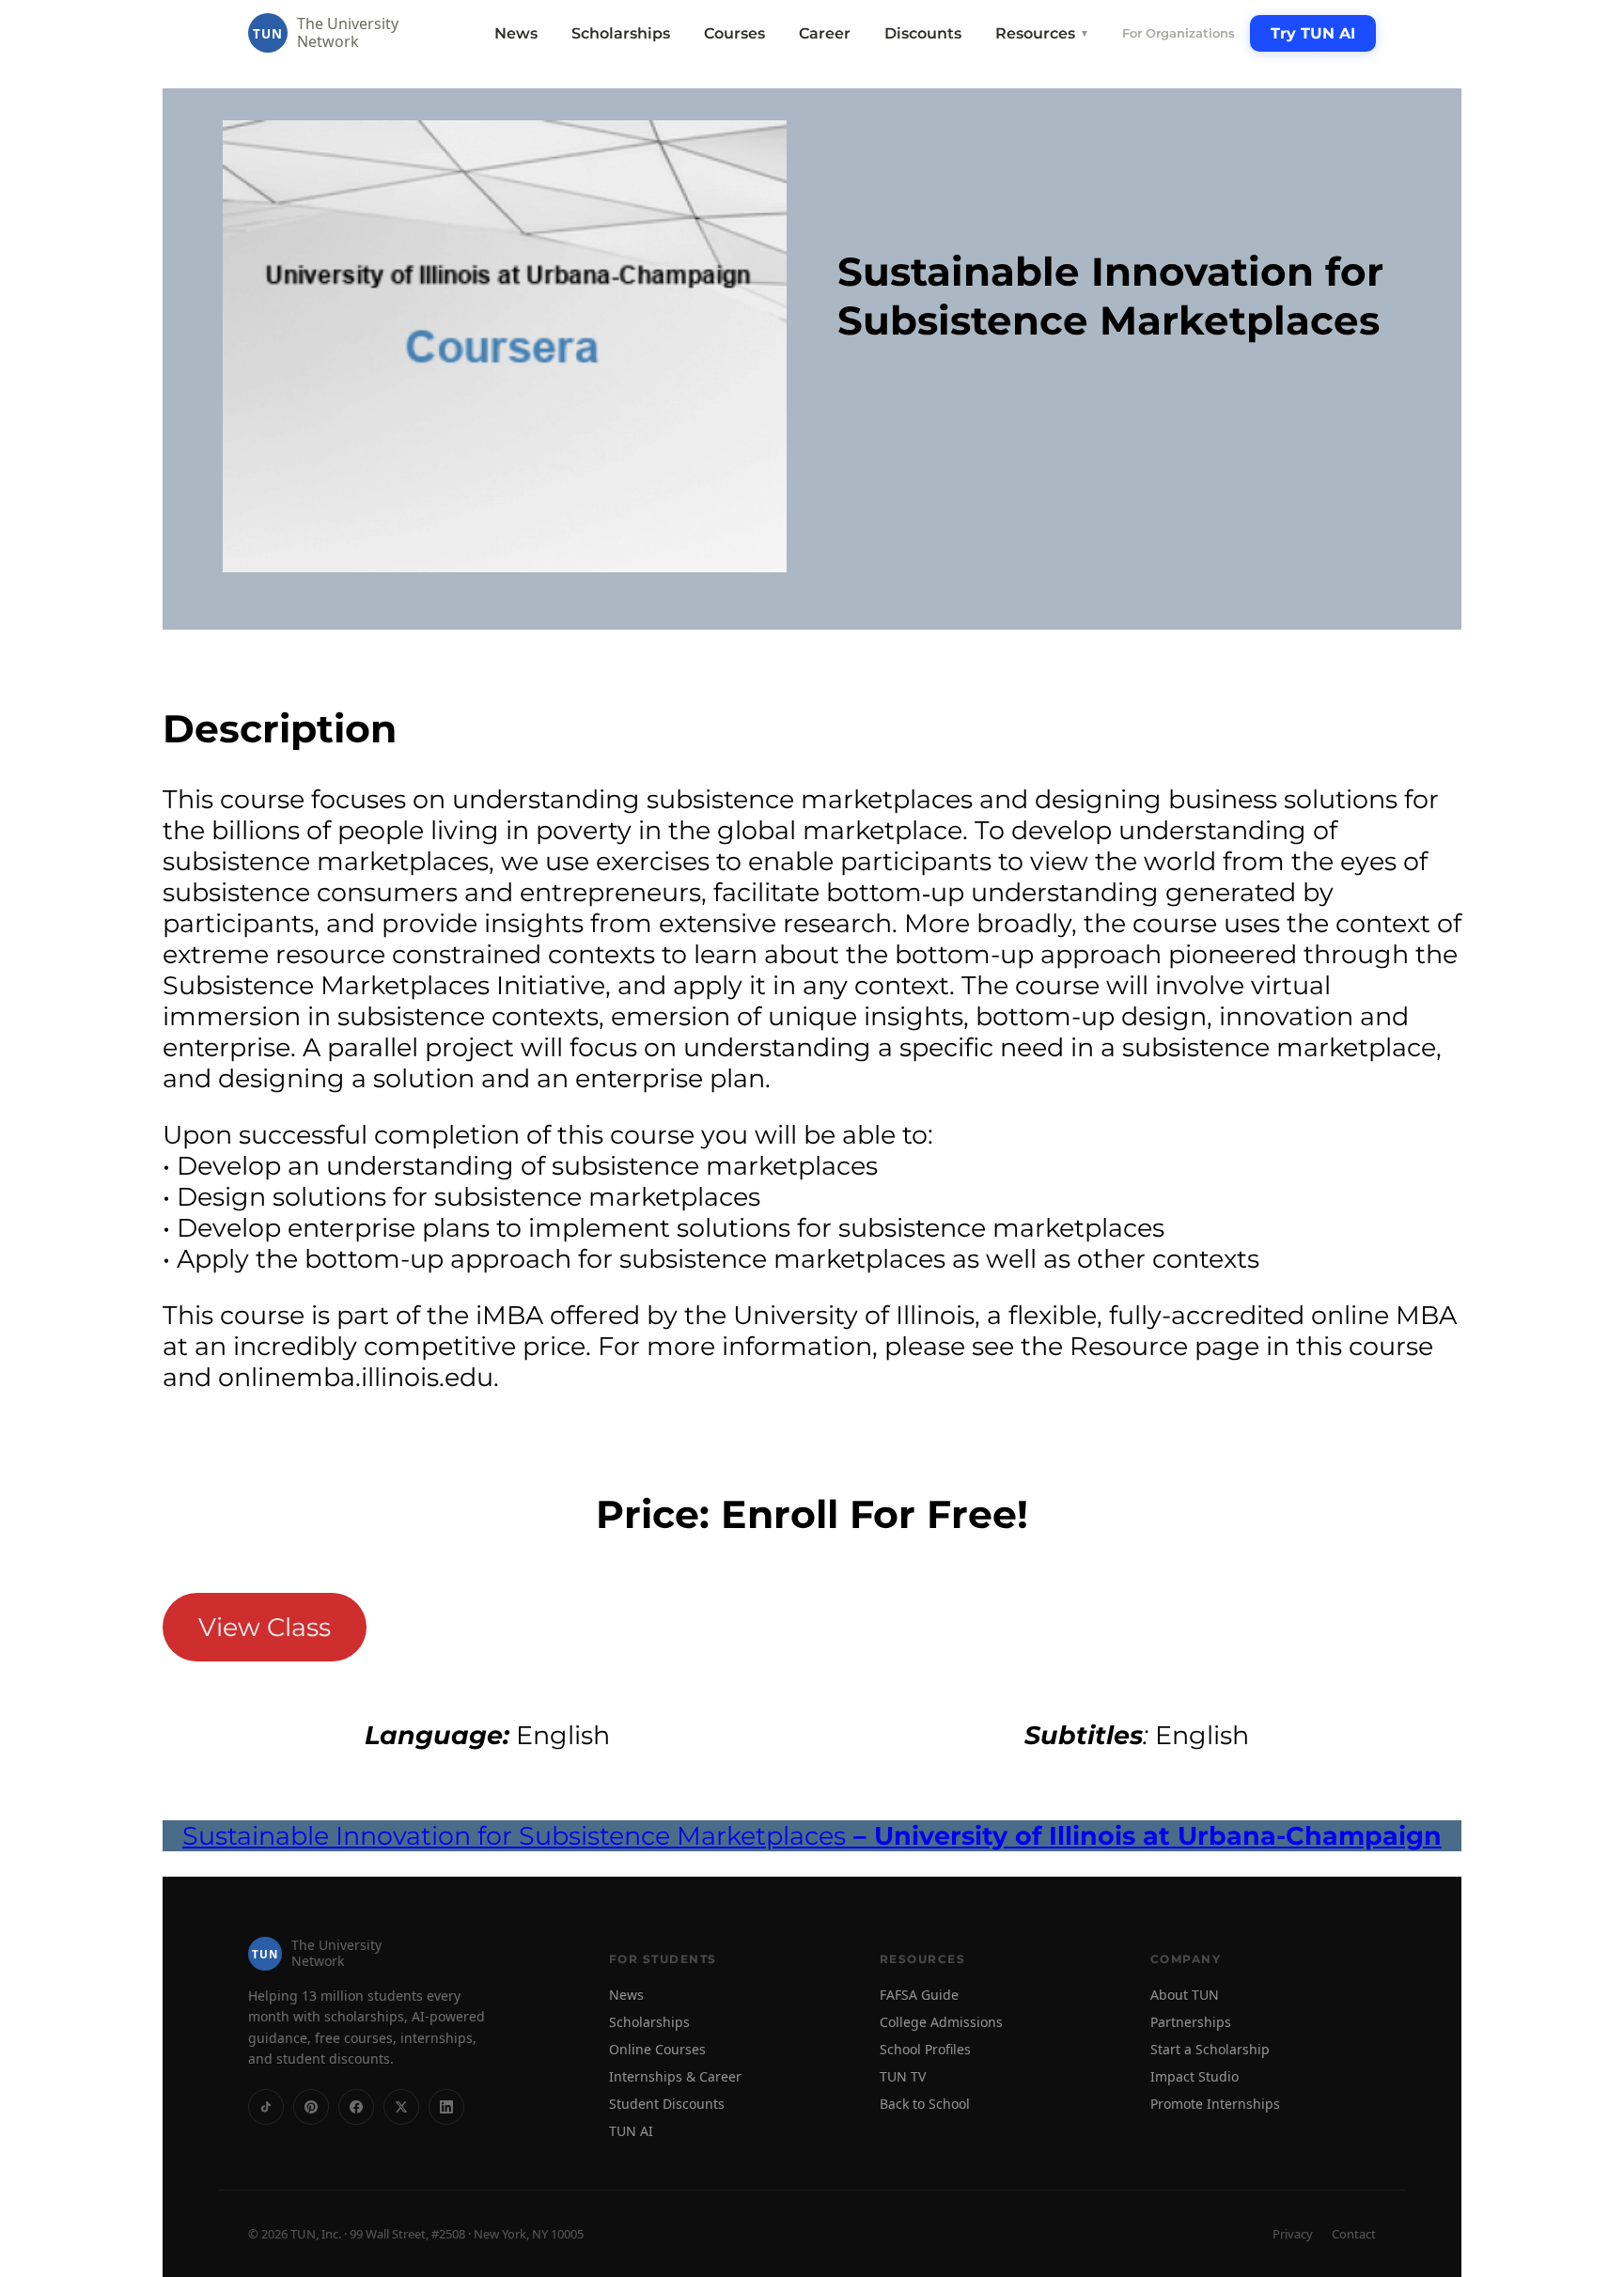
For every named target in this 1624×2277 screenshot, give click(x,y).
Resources (1042, 33)
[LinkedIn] (446, 2107)
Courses (734, 33)
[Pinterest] (311, 2107)
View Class (265, 1627)
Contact (1354, 2234)
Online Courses (657, 2049)
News (516, 33)
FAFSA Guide (919, 1995)
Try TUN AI (1313, 33)
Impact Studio (1195, 2076)
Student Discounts (667, 2104)
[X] (401, 2107)
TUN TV (903, 2076)
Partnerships (1191, 2022)
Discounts (923, 33)
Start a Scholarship (1210, 2049)
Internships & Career (675, 2076)
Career (825, 33)
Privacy (1293, 2234)
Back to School (925, 2104)
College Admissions (941, 2022)
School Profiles (925, 2049)
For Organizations (1179, 33)
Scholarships (621, 33)
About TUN (1185, 1995)
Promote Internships (1215, 2104)
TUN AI (631, 2131)
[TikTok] (266, 2107)
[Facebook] (356, 2107)
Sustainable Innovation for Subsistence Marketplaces (812, 1836)
